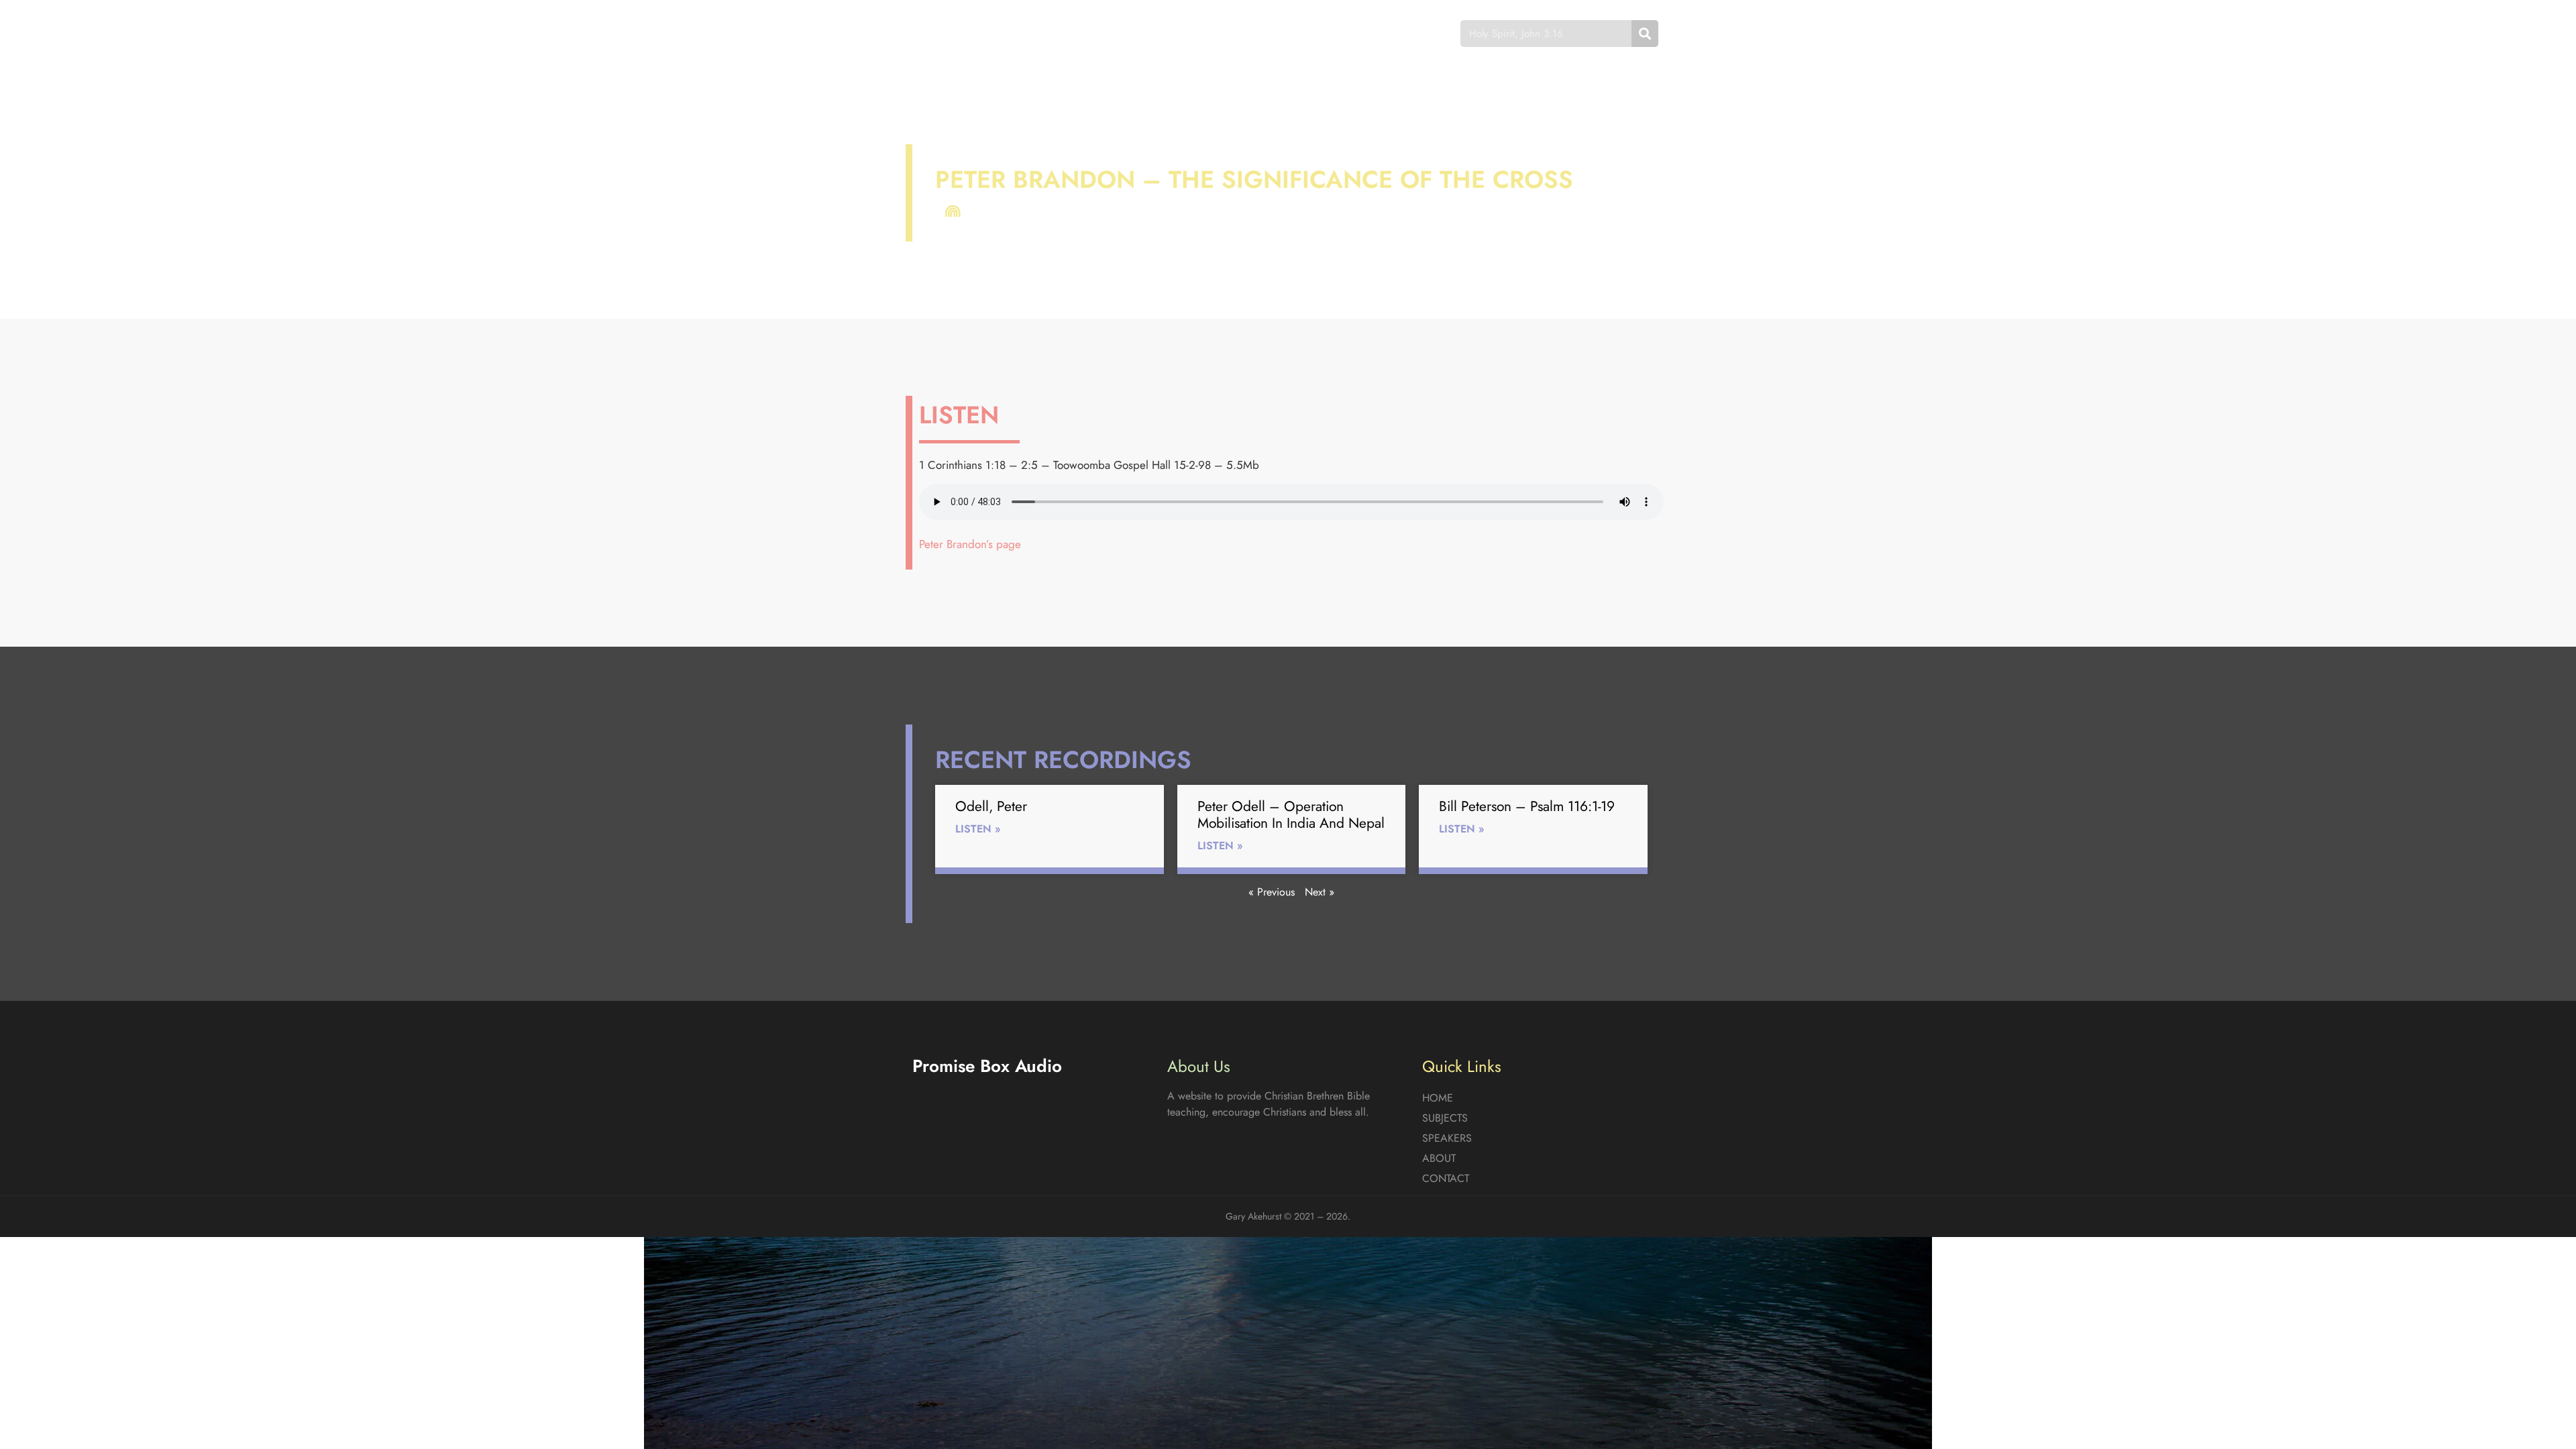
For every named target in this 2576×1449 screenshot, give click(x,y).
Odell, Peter (991, 806)
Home (1096, 33)
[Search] (1645, 34)
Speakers (1243, 33)
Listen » (978, 829)
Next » (1320, 892)
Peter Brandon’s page (970, 544)
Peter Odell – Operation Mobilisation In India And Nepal (1291, 815)
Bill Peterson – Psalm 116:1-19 (1527, 806)
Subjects (1164, 33)
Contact (1385, 33)
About (1315, 33)
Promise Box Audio (961, 33)
